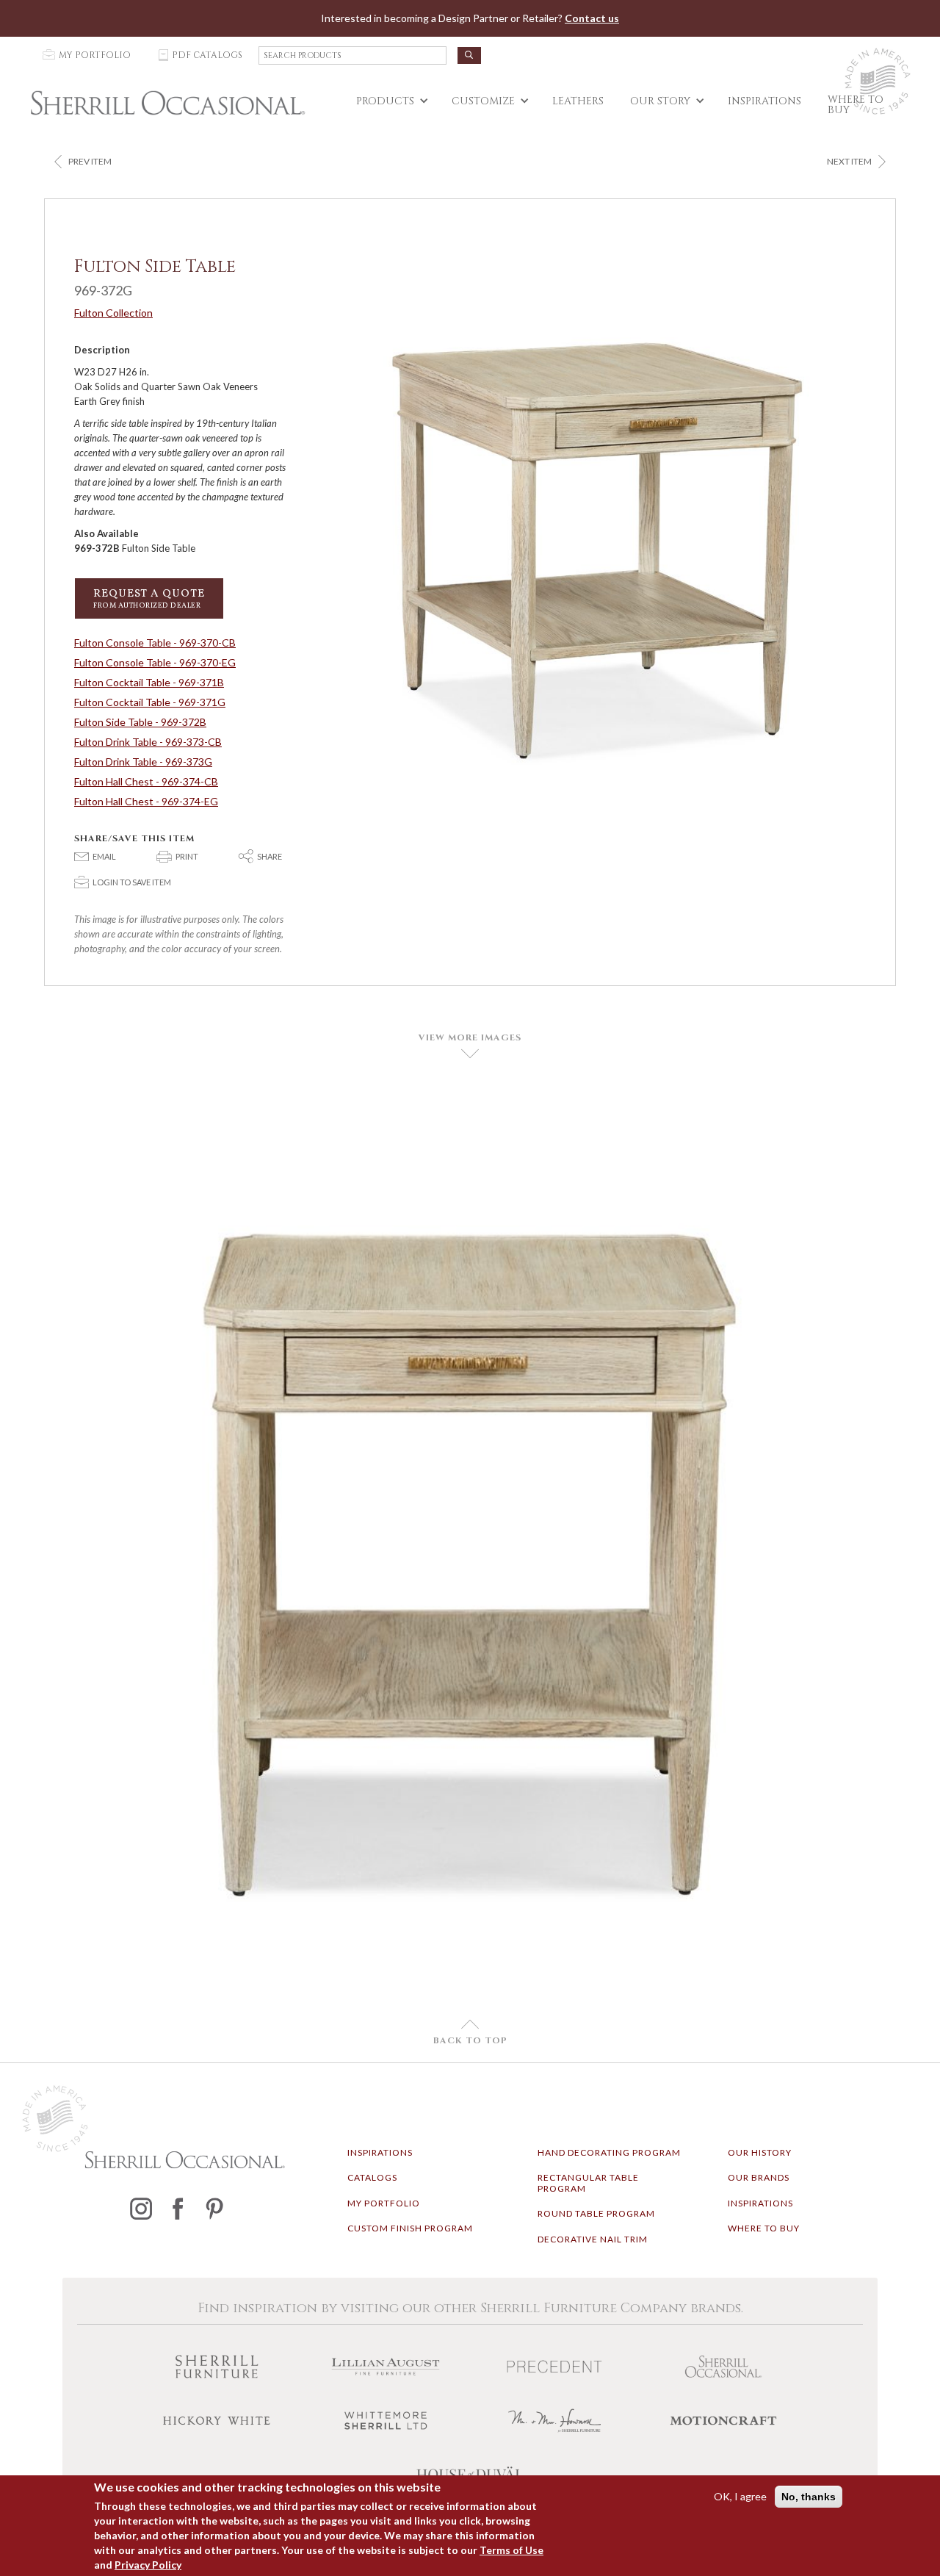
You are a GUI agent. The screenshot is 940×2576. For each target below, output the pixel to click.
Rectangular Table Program (588, 2183)
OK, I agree (740, 2496)
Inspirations (380, 2152)
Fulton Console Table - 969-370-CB (155, 643)
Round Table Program (596, 2213)
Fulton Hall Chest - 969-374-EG (146, 801)
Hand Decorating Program (609, 2152)
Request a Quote (149, 598)
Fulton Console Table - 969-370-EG (155, 662)
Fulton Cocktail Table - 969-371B (149, 682)
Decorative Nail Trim (593, 2239)
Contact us (592, 18)
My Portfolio (384, 2203)
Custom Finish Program (410, 2228)
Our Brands (759, 2177)
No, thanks (809, 2497)
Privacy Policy (148, 2565)
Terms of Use (511, 2550)
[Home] (168, 103)
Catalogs (372, 2177)
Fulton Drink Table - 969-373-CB (148, 742)
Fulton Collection (113, 313)
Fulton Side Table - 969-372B (140, 722)
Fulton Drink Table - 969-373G (143, 762)
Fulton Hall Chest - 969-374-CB (146, 781)
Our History (760, 2152)
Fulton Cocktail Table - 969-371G (150, 702)
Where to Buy (764, 2228)
